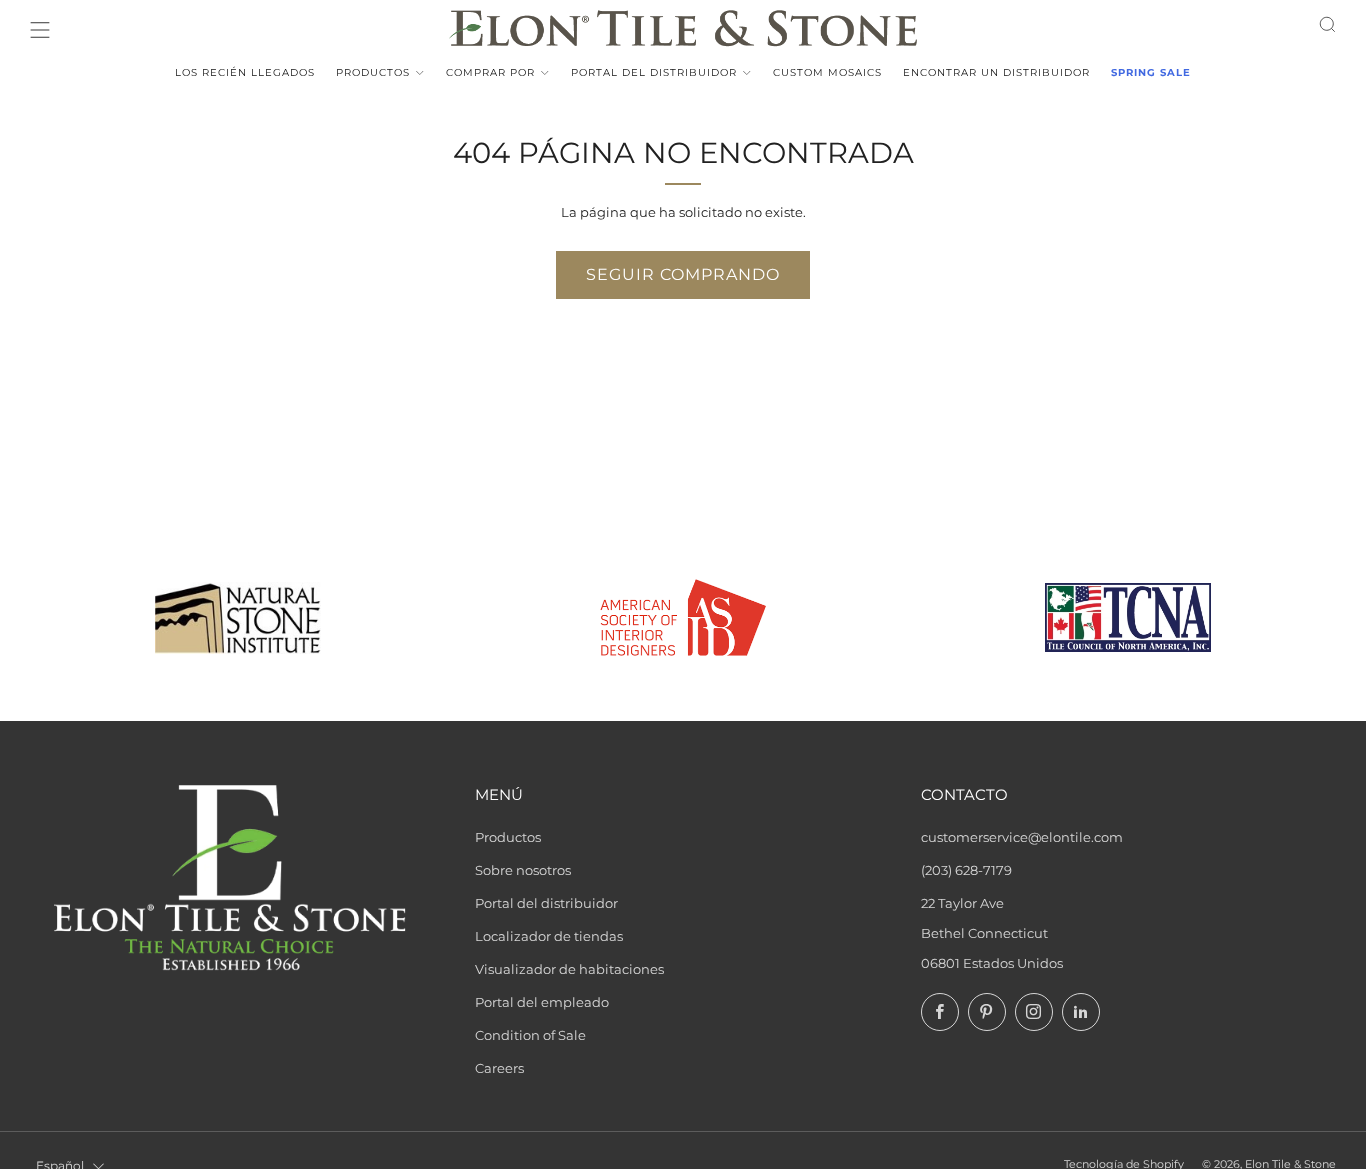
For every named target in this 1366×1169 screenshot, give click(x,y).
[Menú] (40, 30)
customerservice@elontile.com (1022, 837)
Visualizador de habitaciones (569, 969)
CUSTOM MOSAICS (827, 72)
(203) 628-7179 (966, 870)
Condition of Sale (530, 1035)
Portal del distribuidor (654, 72)
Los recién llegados (245, 72)
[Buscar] (1327, 24)
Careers (499, 1068)
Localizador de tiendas (549, 936)
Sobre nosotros (523, 870)
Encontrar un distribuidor (996, 72)
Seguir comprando (683, 274)
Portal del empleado (542, 1002)
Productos (373, 72)
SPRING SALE (1151, 72)
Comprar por (490, 72)
